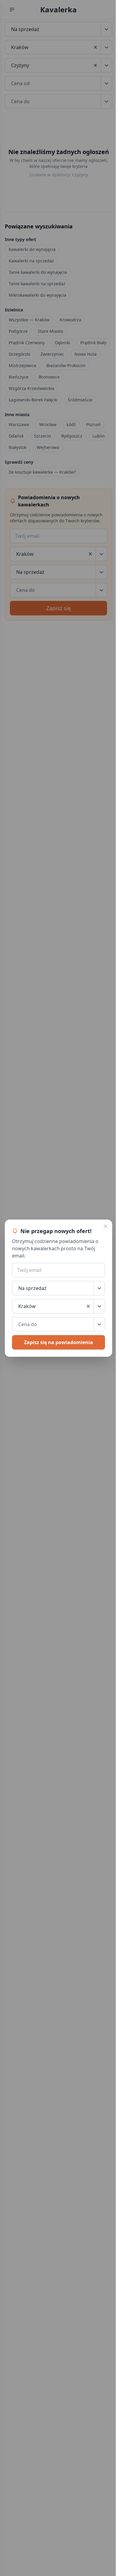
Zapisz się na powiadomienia (58, 1342)
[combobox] (19, 1306)
